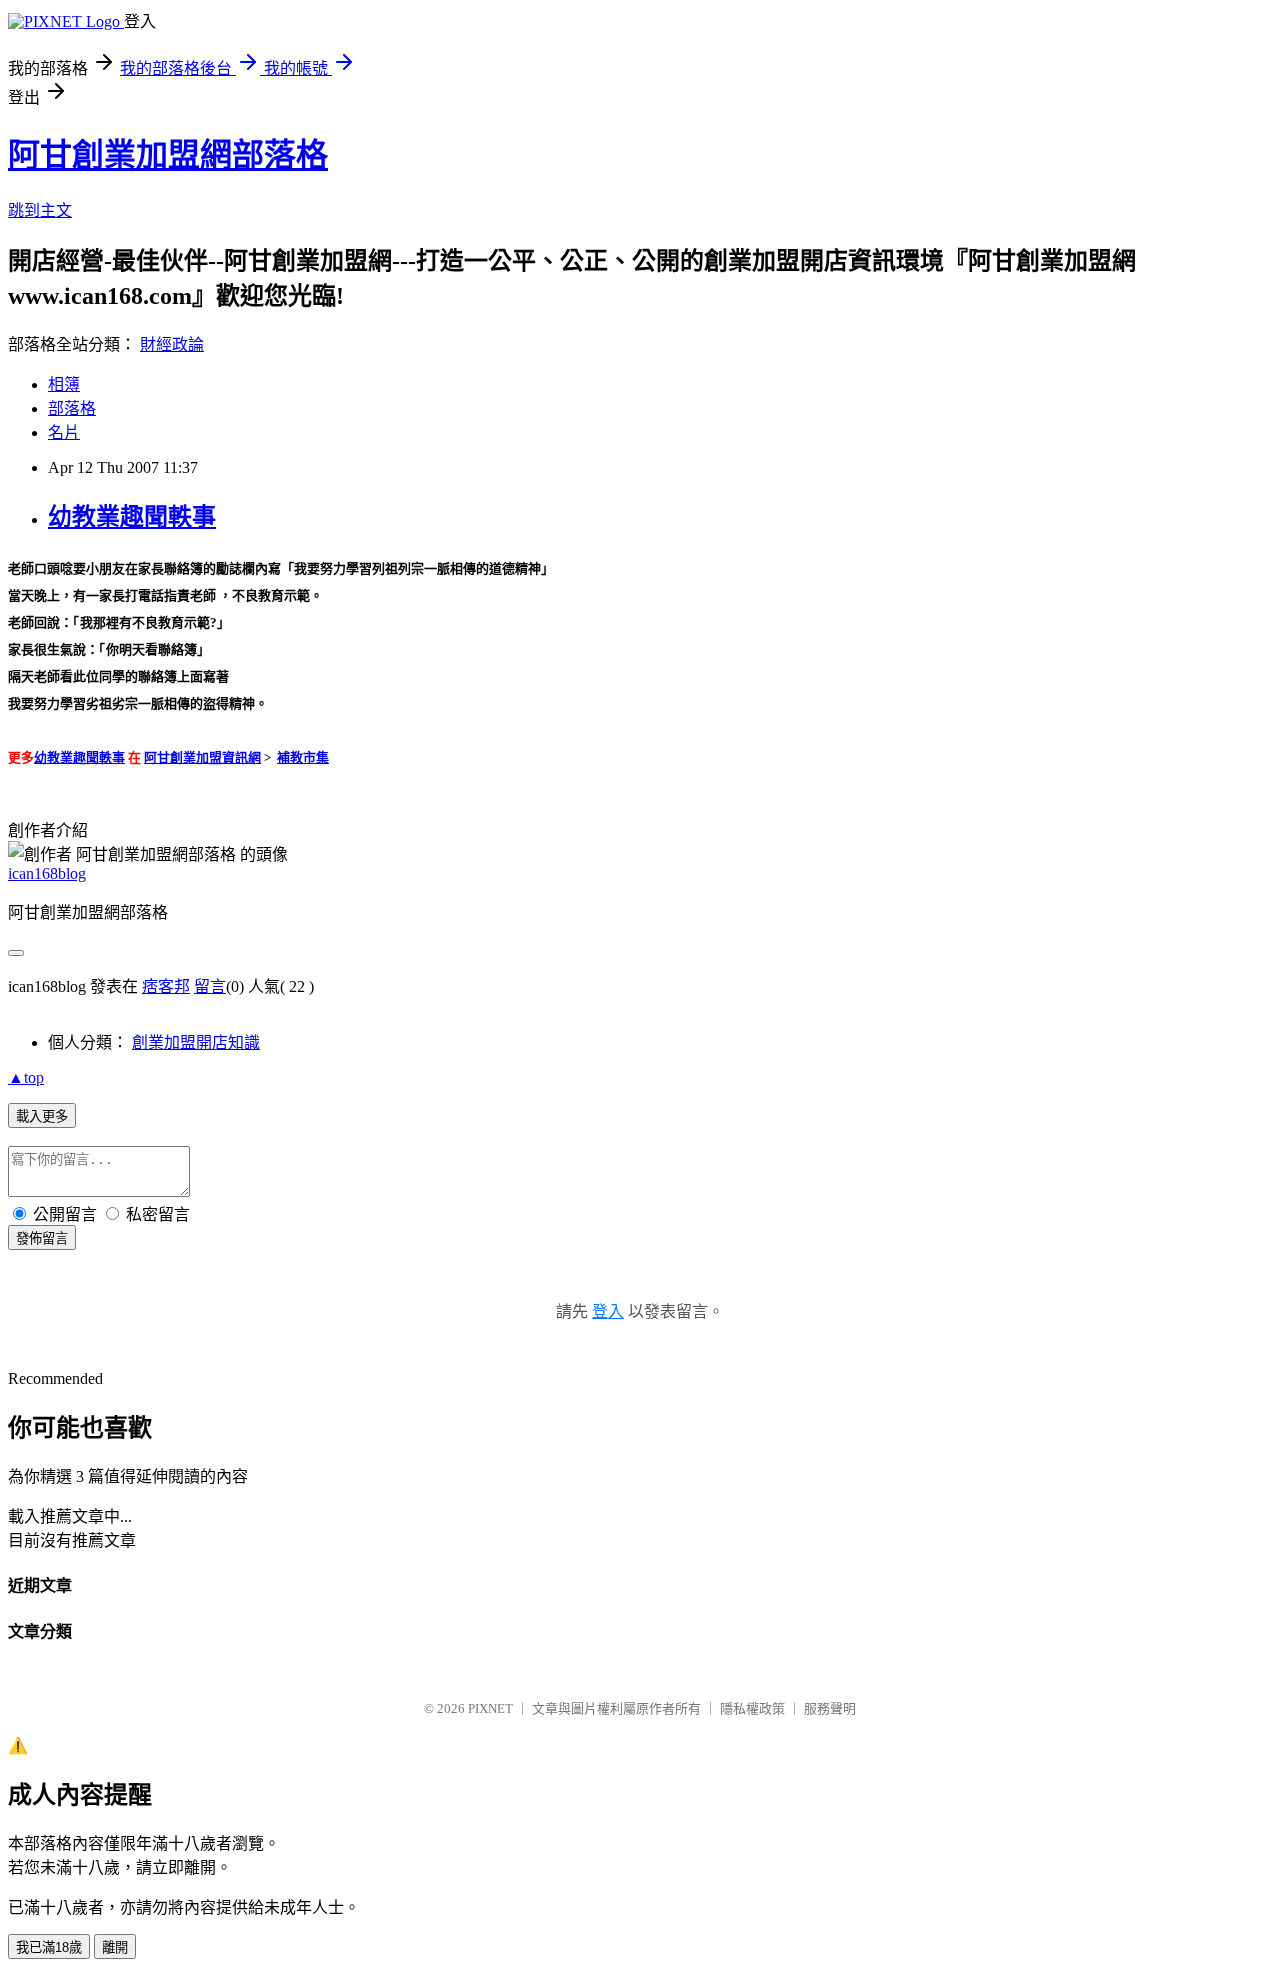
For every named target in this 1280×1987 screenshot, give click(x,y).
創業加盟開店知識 (196, 1042)
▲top (26, 1077)
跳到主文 (40, 210)
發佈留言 (42, 1238)
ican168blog (47, 873)
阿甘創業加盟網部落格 (168, 155)
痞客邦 (166, 986)
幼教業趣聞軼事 (132, 517)
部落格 (72, 408)
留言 (210, 986)
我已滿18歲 (49, 1947)
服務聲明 (830, 1708)
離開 (115, 1947)
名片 (64, 432)
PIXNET (490, 1708)
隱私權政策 (752, 1708)
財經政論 (172, 344)
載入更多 (42, 1116)
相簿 (64, 384)
